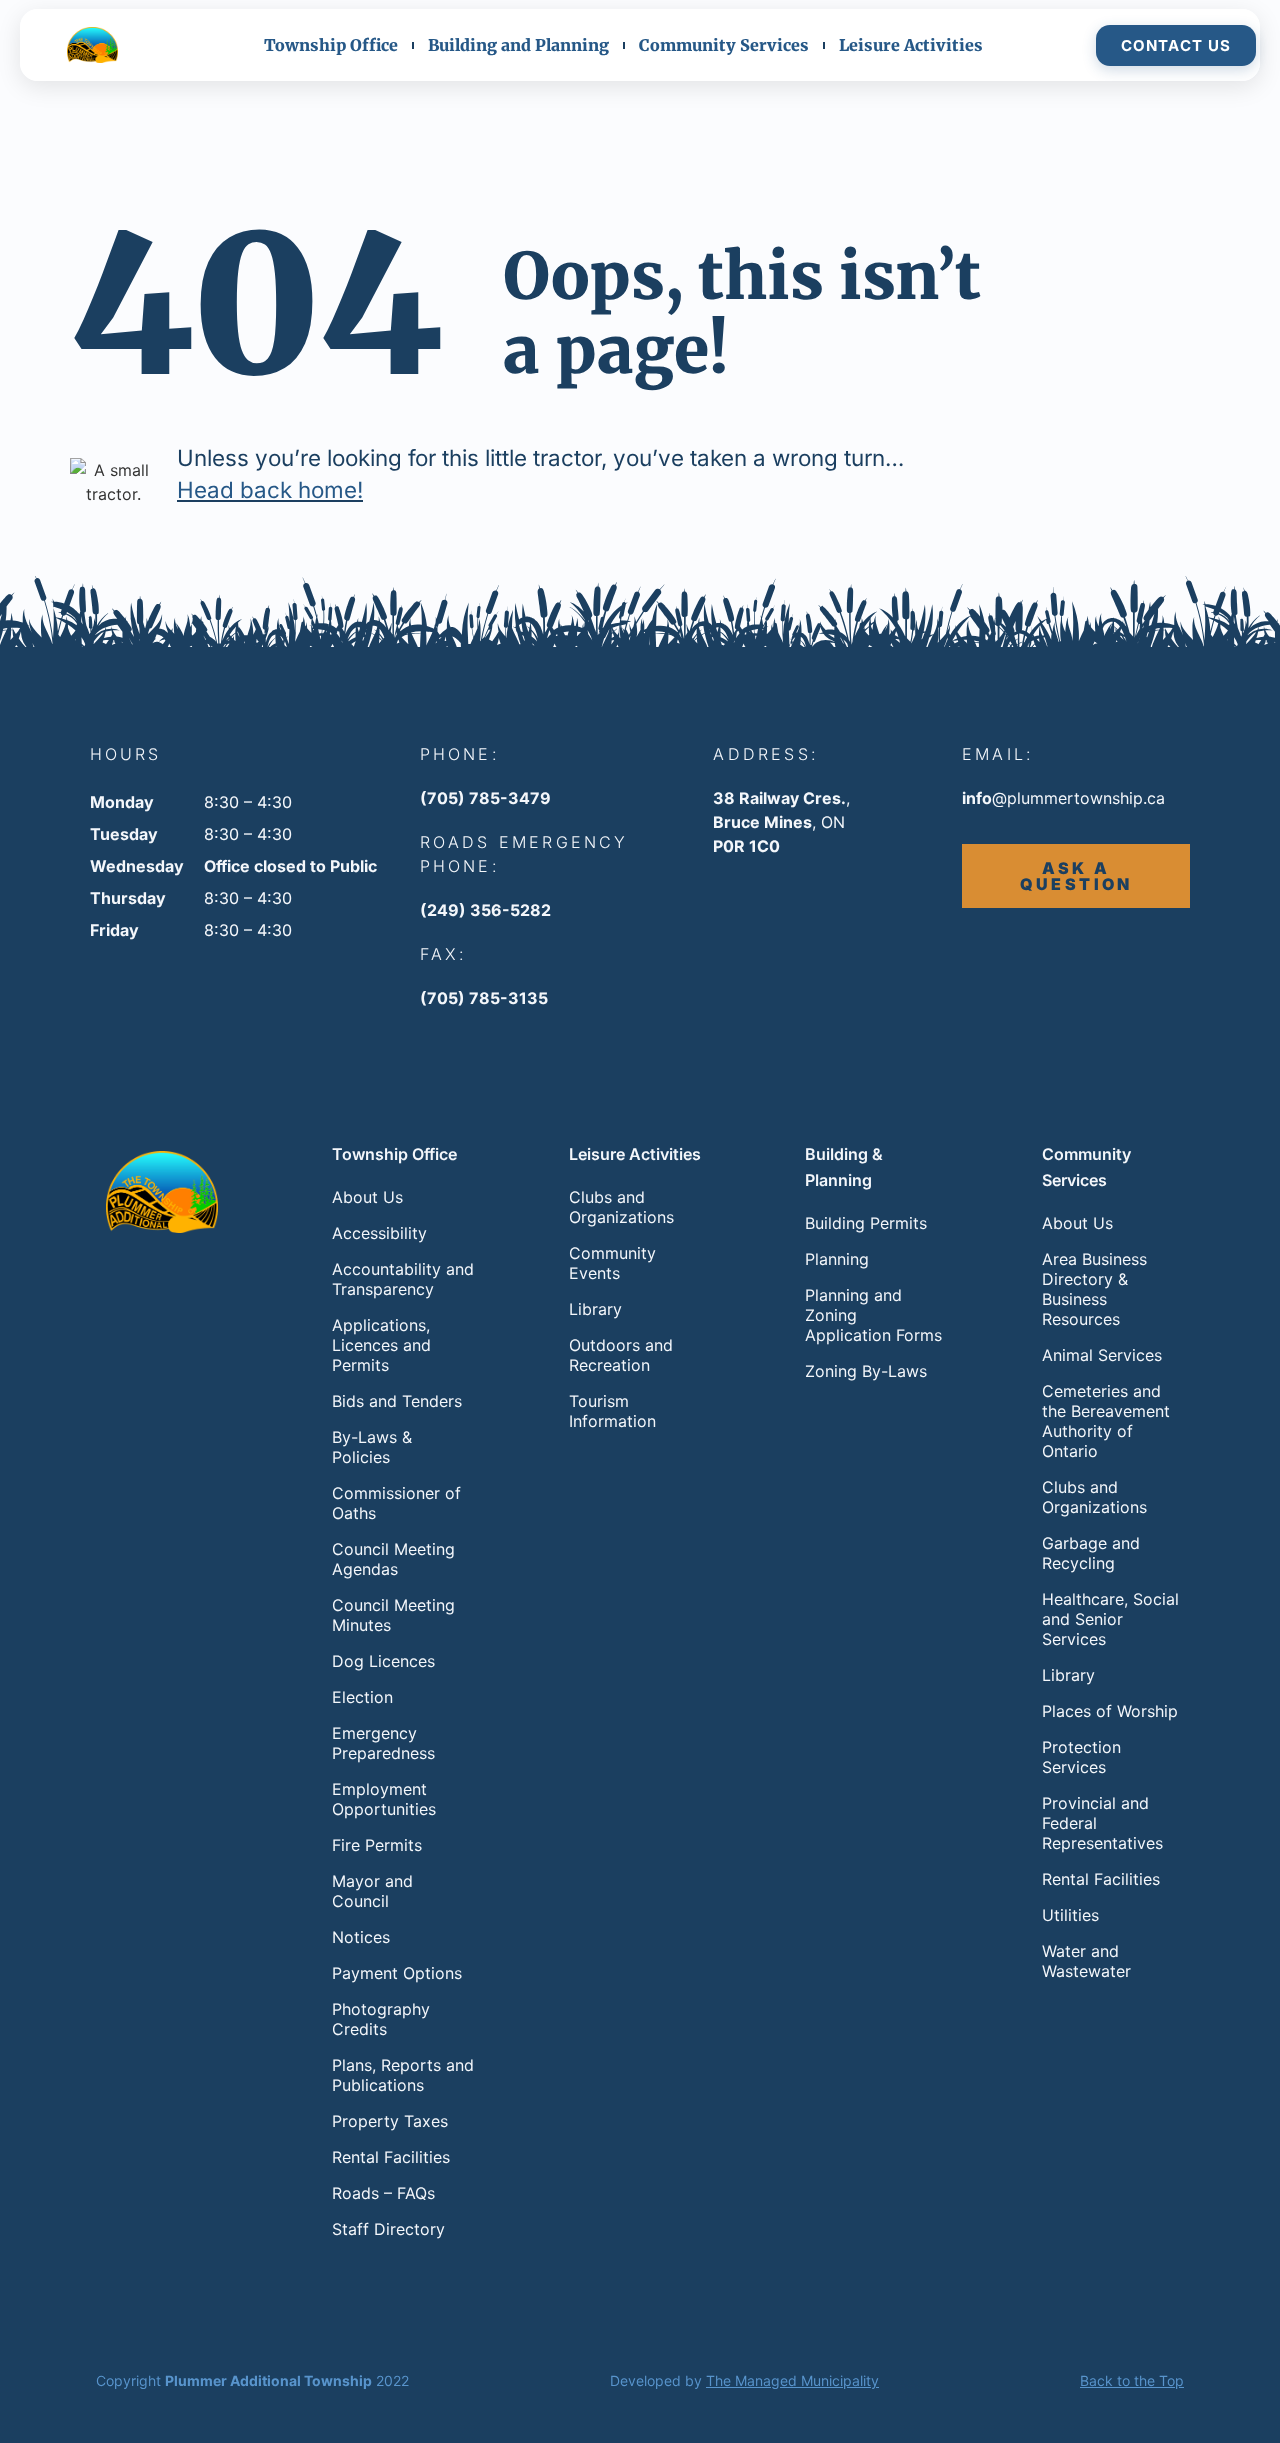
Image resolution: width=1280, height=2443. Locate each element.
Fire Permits (377, 1845)
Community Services (724, 45)
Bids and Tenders (397, 1401)
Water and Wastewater (1086, 1961)
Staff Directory (388, 2229)
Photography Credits (381, 2019)
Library (595, 1309)
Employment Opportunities (384, 1799)
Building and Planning (518, 45)
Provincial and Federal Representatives (1102, 1823)
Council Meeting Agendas (393, 1559)
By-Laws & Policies (372, 1447)
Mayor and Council (372, 1891)
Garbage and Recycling (1091, 1553)
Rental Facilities (391, 2157)
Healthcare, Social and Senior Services (1110, 1619)
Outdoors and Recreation (621, 1355)
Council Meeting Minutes (393, 1615)
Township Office (331, 45)
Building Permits (866, 1223)
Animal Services (1102, 1355)
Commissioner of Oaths (396, 1503)
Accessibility (379, 1233)
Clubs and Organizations (621, 1207)
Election (362, 1697)
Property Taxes (390, 2121)
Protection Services (1081, 1757)
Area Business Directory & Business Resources (1094, 1289)
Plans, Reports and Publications (403, 2075)
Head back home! (270, 489)
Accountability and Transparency (403, 1279)
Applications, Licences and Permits (381, 1345)
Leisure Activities (911, 45)
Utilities (1070, 1915)
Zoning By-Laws (866, 1371)
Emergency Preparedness (383, 1743)
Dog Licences (383, 1661)
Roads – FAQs (383, 2193)
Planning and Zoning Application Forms (873, 1315)
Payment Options (397, 1973)
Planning (837, 1259)
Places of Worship (1110, 1711)
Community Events (612, 1263)
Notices (361, 1937)
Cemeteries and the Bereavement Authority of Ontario (1106, 1421)
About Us (367, 1197)
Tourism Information (612, 1411)
